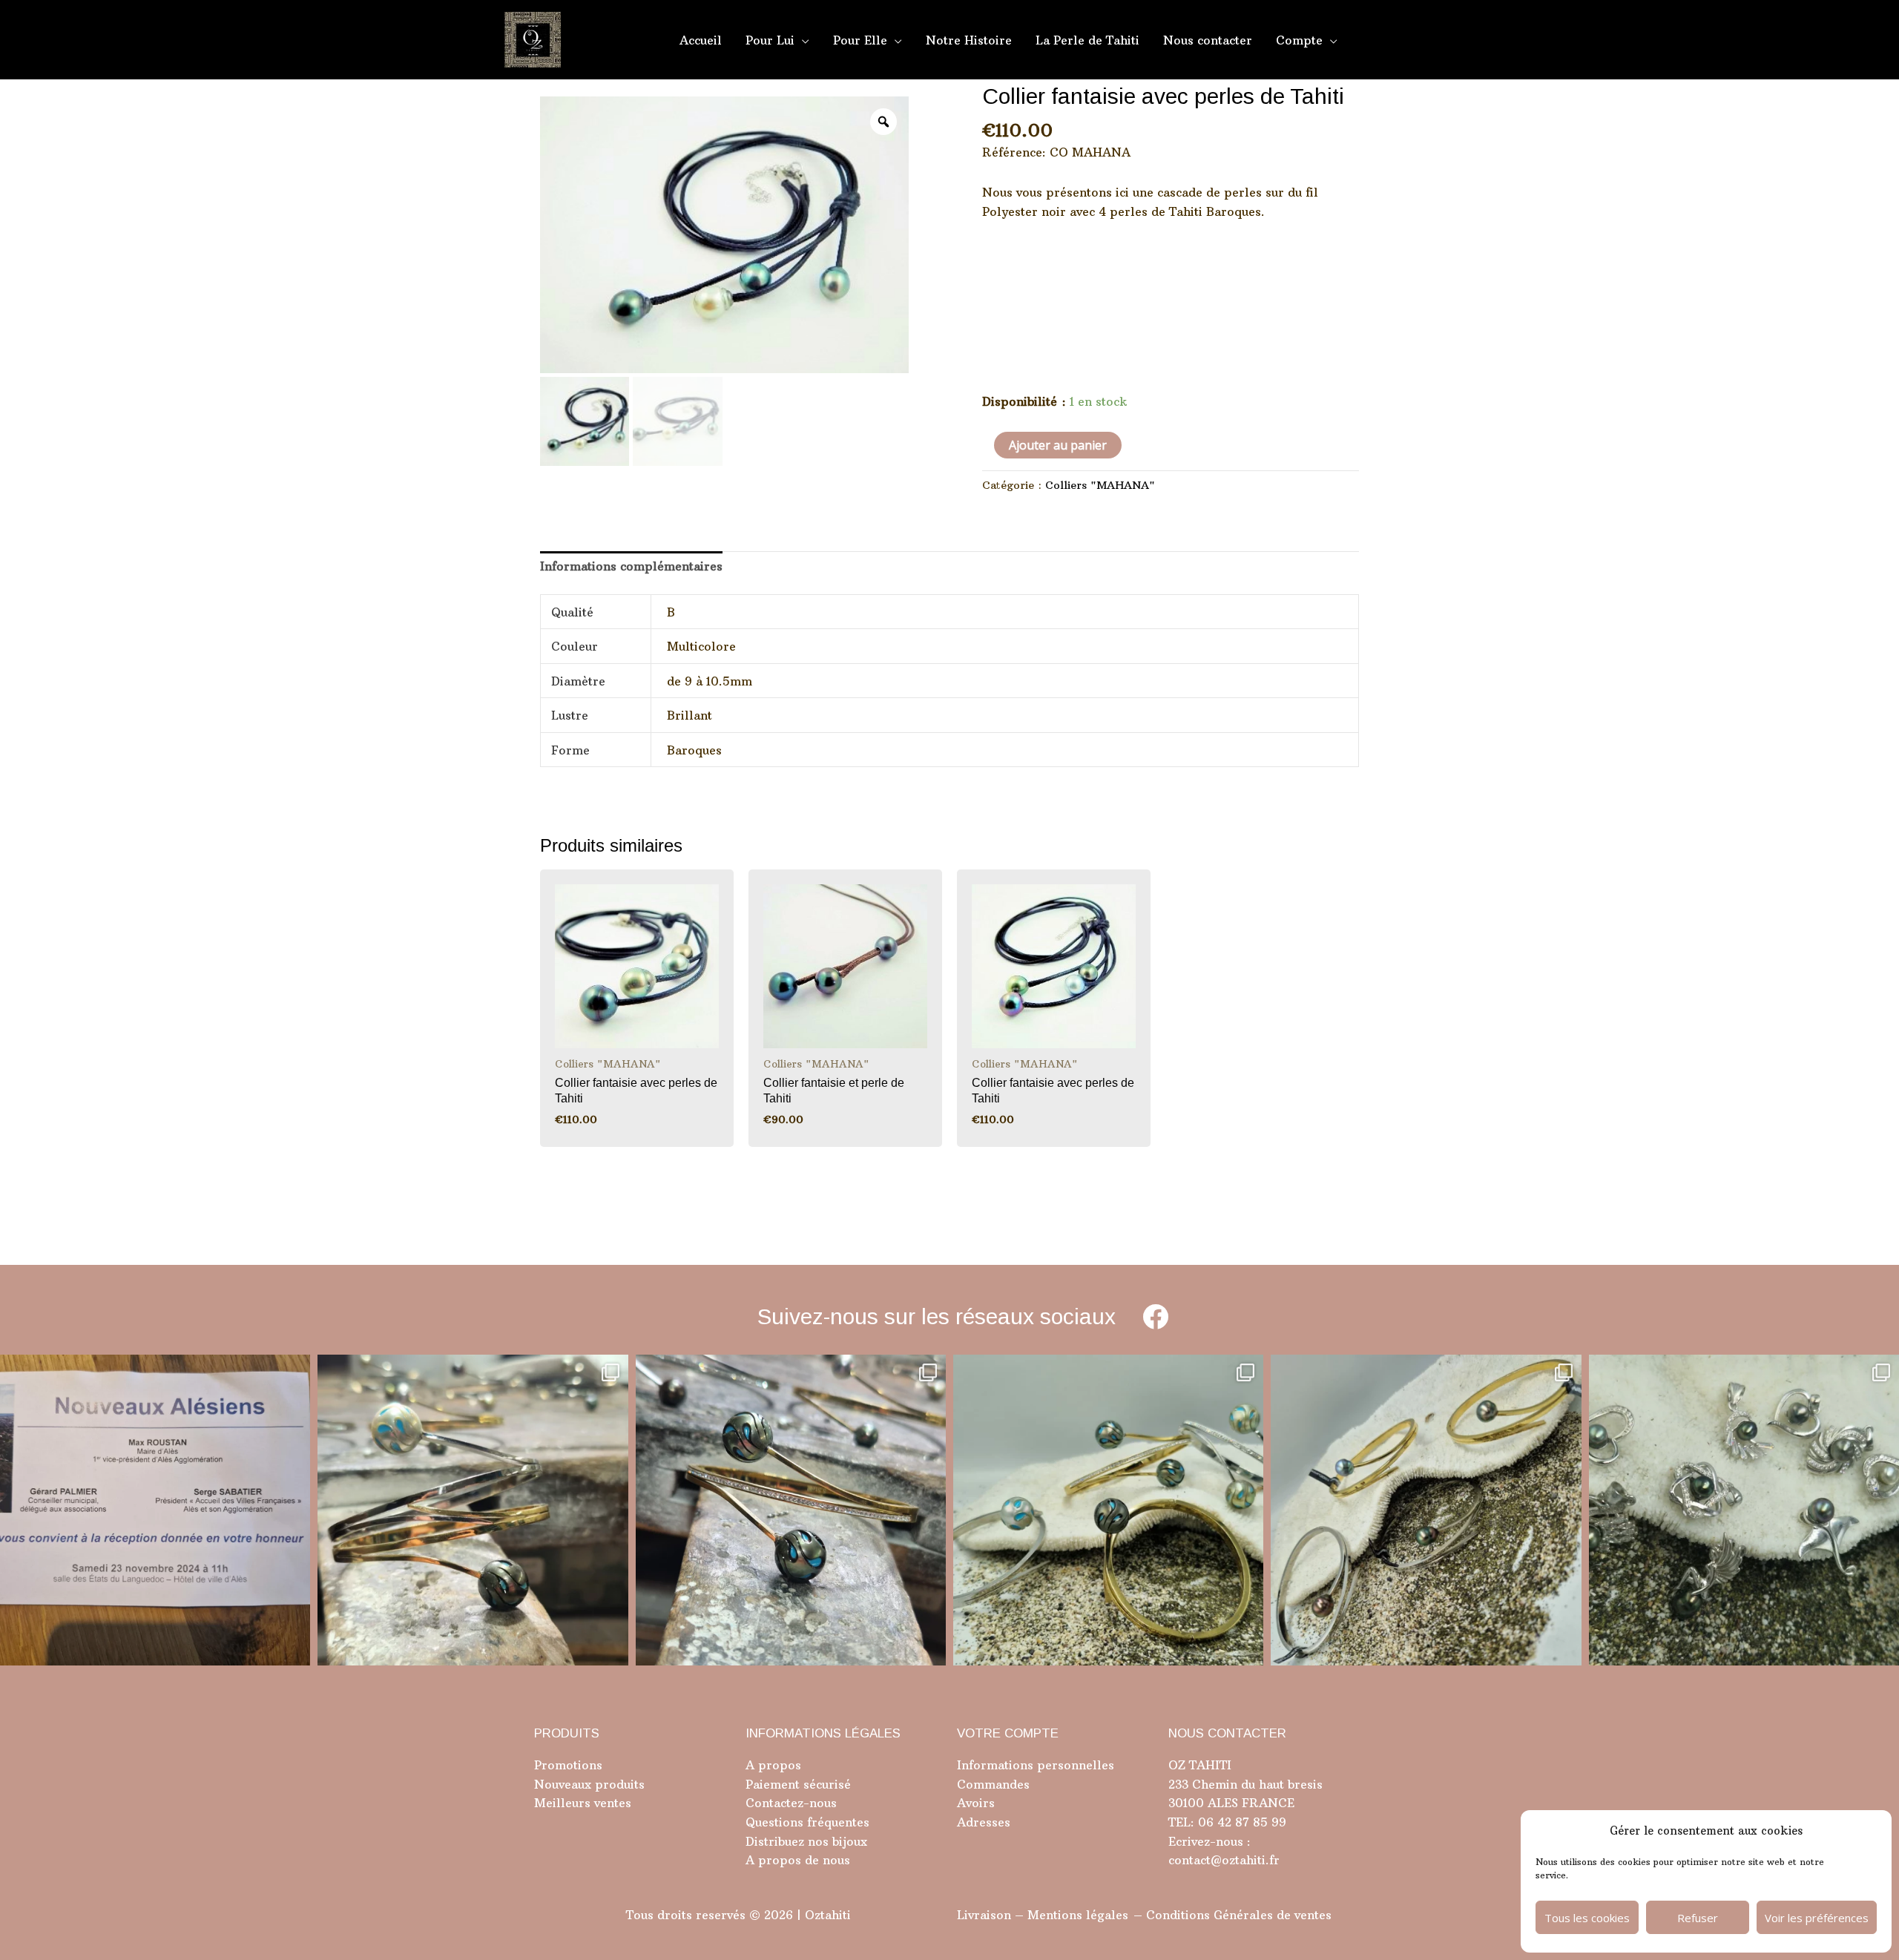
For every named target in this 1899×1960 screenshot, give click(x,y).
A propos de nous (798, 1860)
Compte (1299, 40)
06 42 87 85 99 (1240, 1822)
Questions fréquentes (807, 1822)
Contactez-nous (791, 1803)
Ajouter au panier (1058, 445)
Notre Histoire (969, 40)
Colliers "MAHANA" (1100, 485)
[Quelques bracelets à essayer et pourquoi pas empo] (1426, 1510)
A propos (773, 1765)
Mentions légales (1078, 1915)
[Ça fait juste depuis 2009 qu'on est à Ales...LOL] (155, 1510)
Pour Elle (860, 40)
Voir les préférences (1817, 1918)
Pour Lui (770, 40)
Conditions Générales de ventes (1239, 1915)
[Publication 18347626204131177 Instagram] (473, 1510)
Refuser (1698, 1918)
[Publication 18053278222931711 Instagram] (791, 1510)
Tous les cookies (1587, 1918)
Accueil (701, 40)
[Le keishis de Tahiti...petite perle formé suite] (1744, 1510)
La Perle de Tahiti (1087, 40)
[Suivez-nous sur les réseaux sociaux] (1155, 1316)
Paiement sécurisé (798, 1784)
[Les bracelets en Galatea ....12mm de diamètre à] (1108, 1510)
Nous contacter (1208, 40)
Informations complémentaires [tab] (631, 566)
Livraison (984, 1915)
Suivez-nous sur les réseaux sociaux (937, 1316)
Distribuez (775, 1841)
